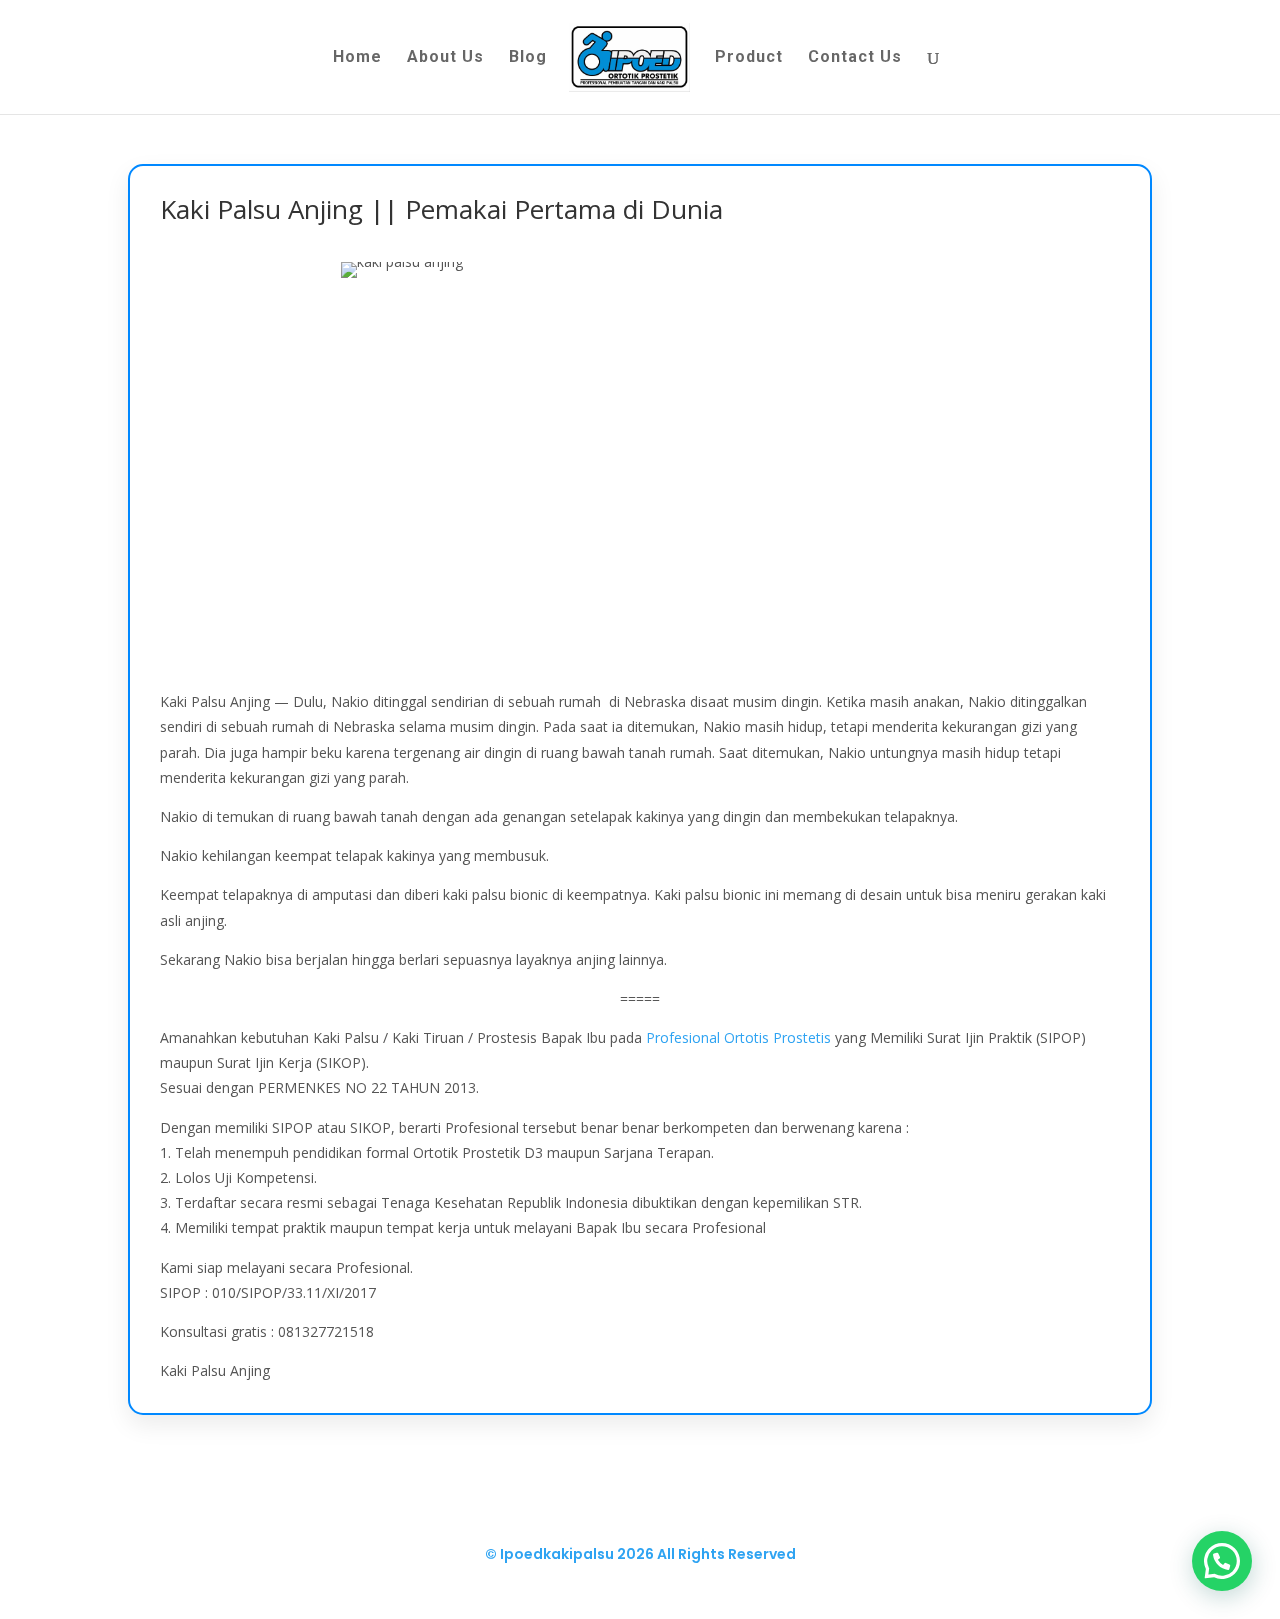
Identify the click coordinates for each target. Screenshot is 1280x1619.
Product (749, 58)
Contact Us (855, 58)
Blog (528, 58)
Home (357, 58)
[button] (1222, 1561)
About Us (445, 58)
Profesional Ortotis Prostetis (738, 1037)
